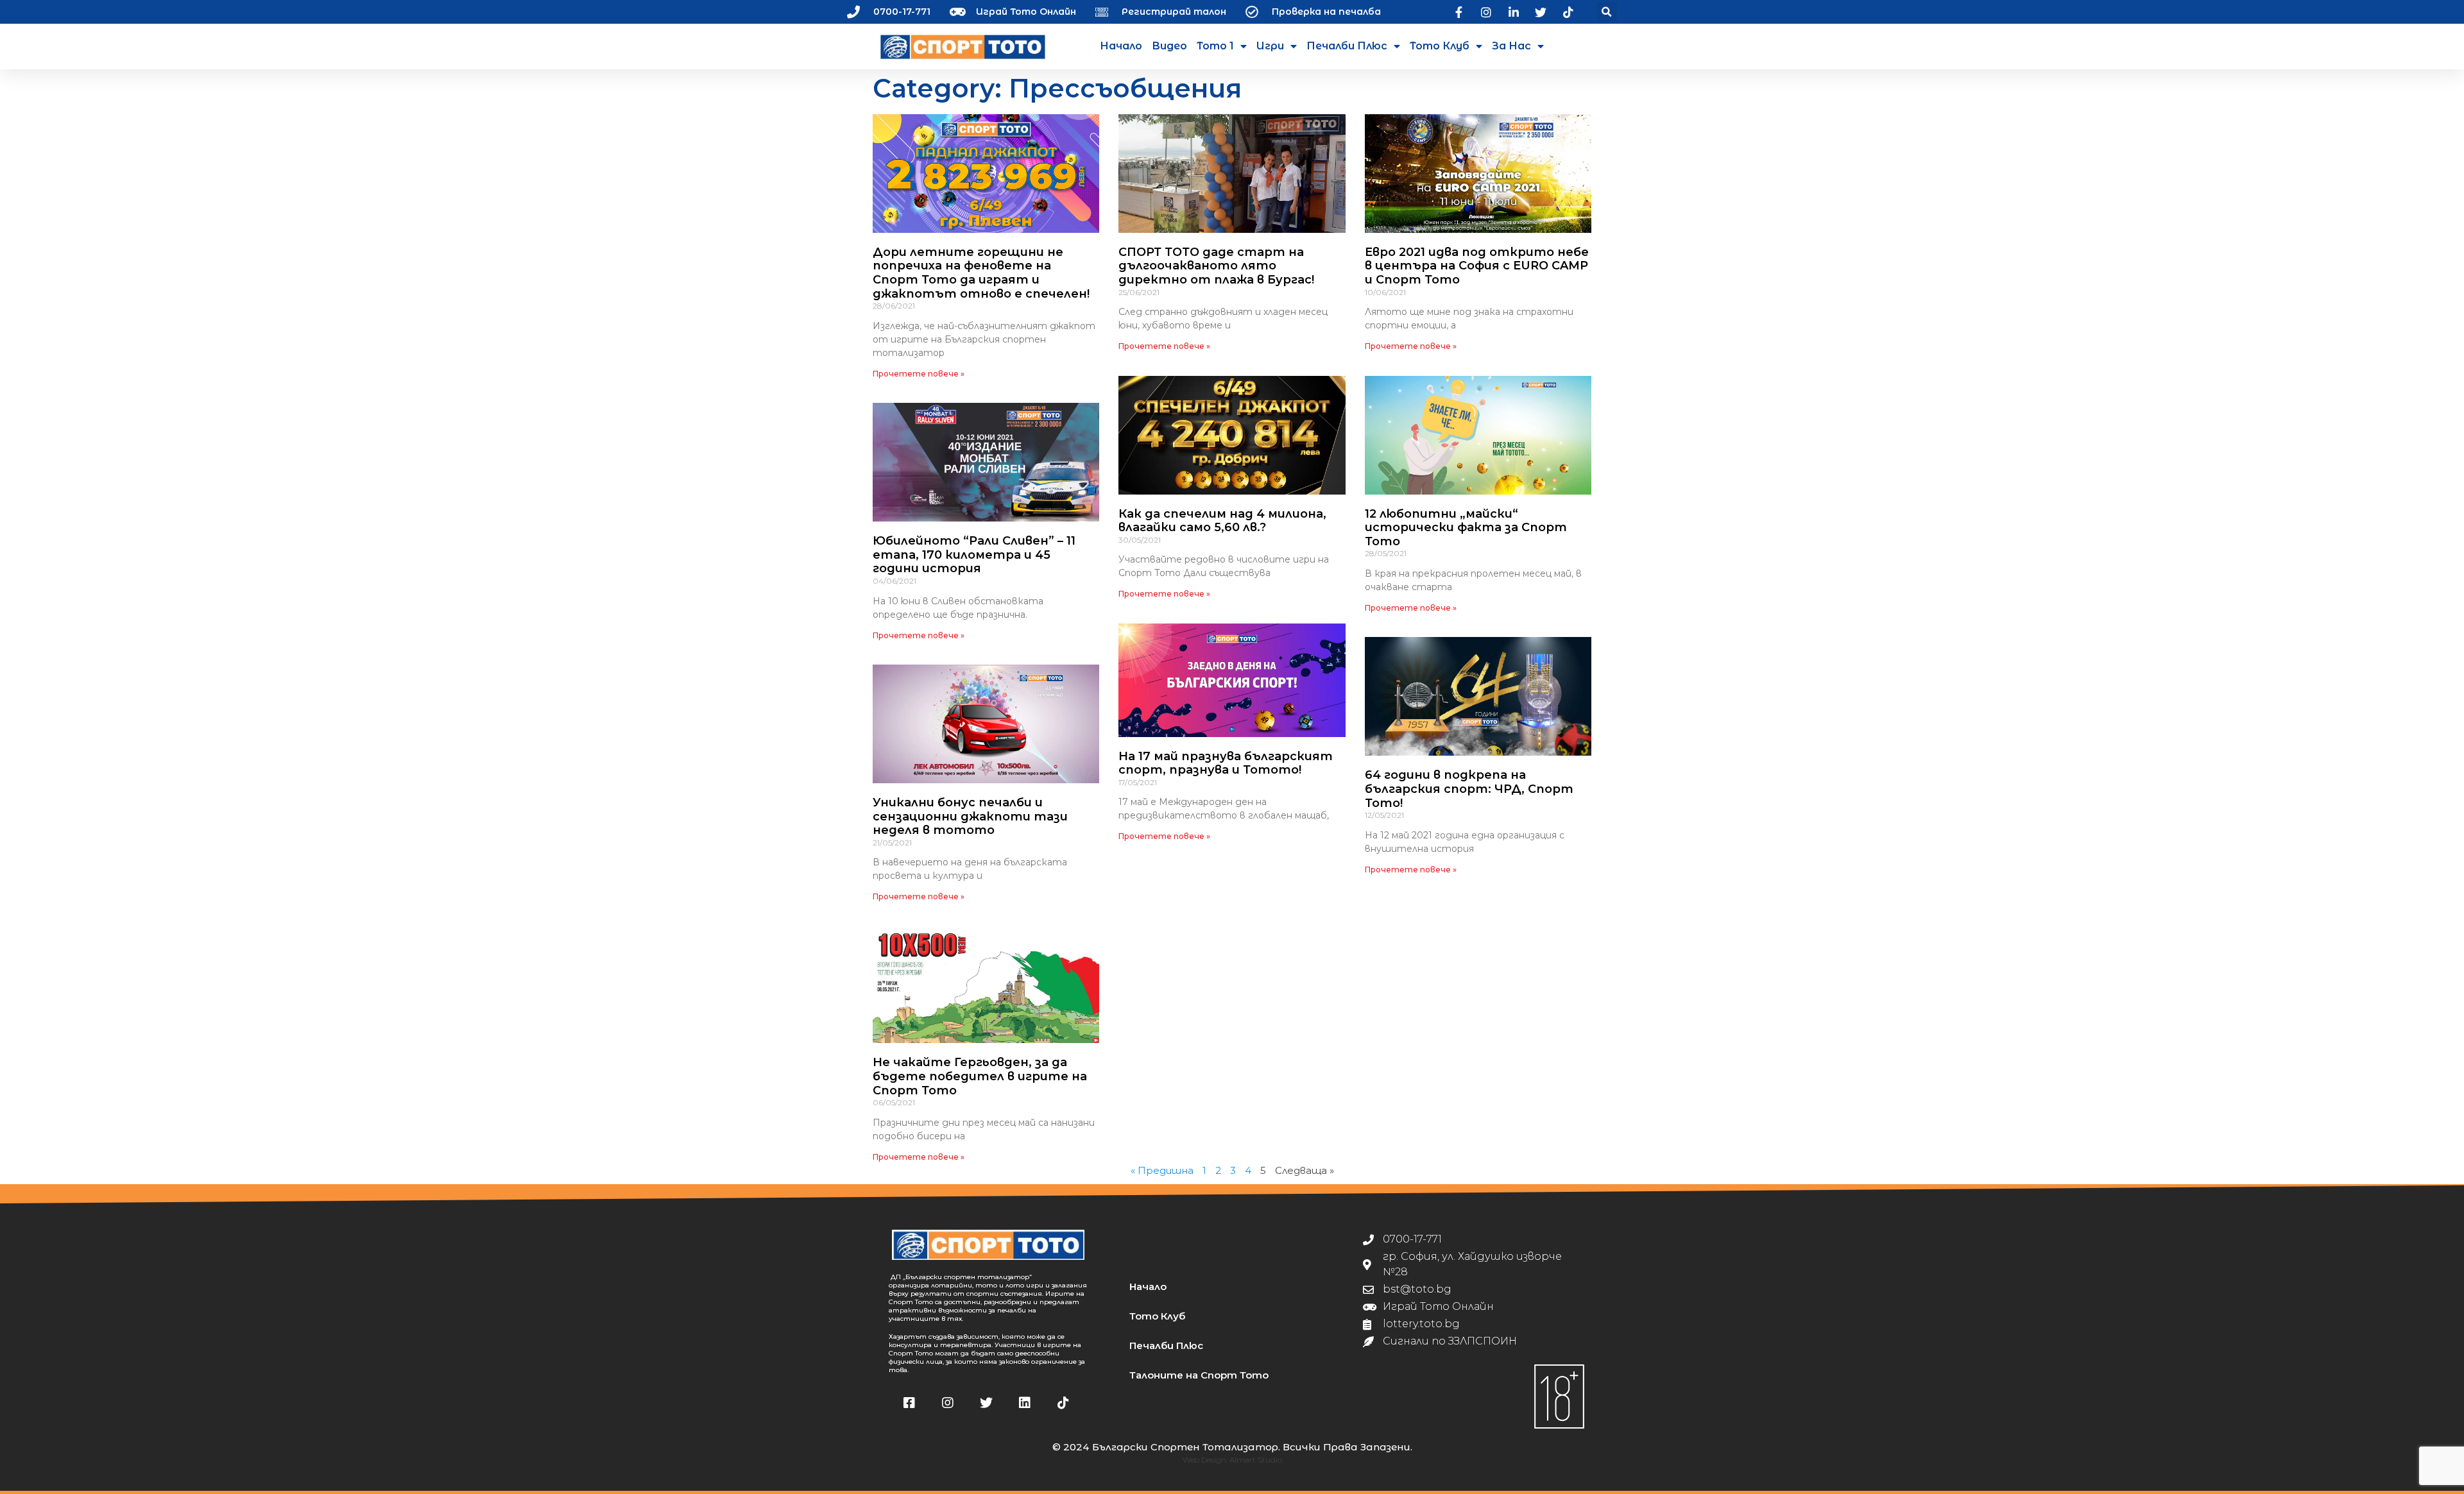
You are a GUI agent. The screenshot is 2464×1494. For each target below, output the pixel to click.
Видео (1169, 46)
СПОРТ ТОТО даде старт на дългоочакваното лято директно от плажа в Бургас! (1216, 266)
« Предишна (1162, 1170)
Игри (1270, 46)
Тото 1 (1215, 46)
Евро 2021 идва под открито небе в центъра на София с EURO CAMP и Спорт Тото (1477, 266)
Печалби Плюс (1347, 46)
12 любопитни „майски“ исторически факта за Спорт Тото (1466, 528)
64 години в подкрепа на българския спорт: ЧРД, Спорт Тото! (1469, 789)
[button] (1607, 12)
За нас (1511, 46)
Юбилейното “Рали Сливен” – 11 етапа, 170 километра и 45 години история (974, 555)
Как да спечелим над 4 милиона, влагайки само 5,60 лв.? (1222, 521)
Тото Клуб (1440, 46)
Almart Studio (1256, 1460)
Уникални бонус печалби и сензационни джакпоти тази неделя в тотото (970, 816)
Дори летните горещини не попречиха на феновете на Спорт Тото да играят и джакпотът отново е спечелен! (981, 273)
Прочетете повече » (919, 374)
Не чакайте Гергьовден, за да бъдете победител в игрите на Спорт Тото (980, 1076)
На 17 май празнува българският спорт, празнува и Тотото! (1226, 763)
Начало (1121, 46)
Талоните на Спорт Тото (1199, 1375)
